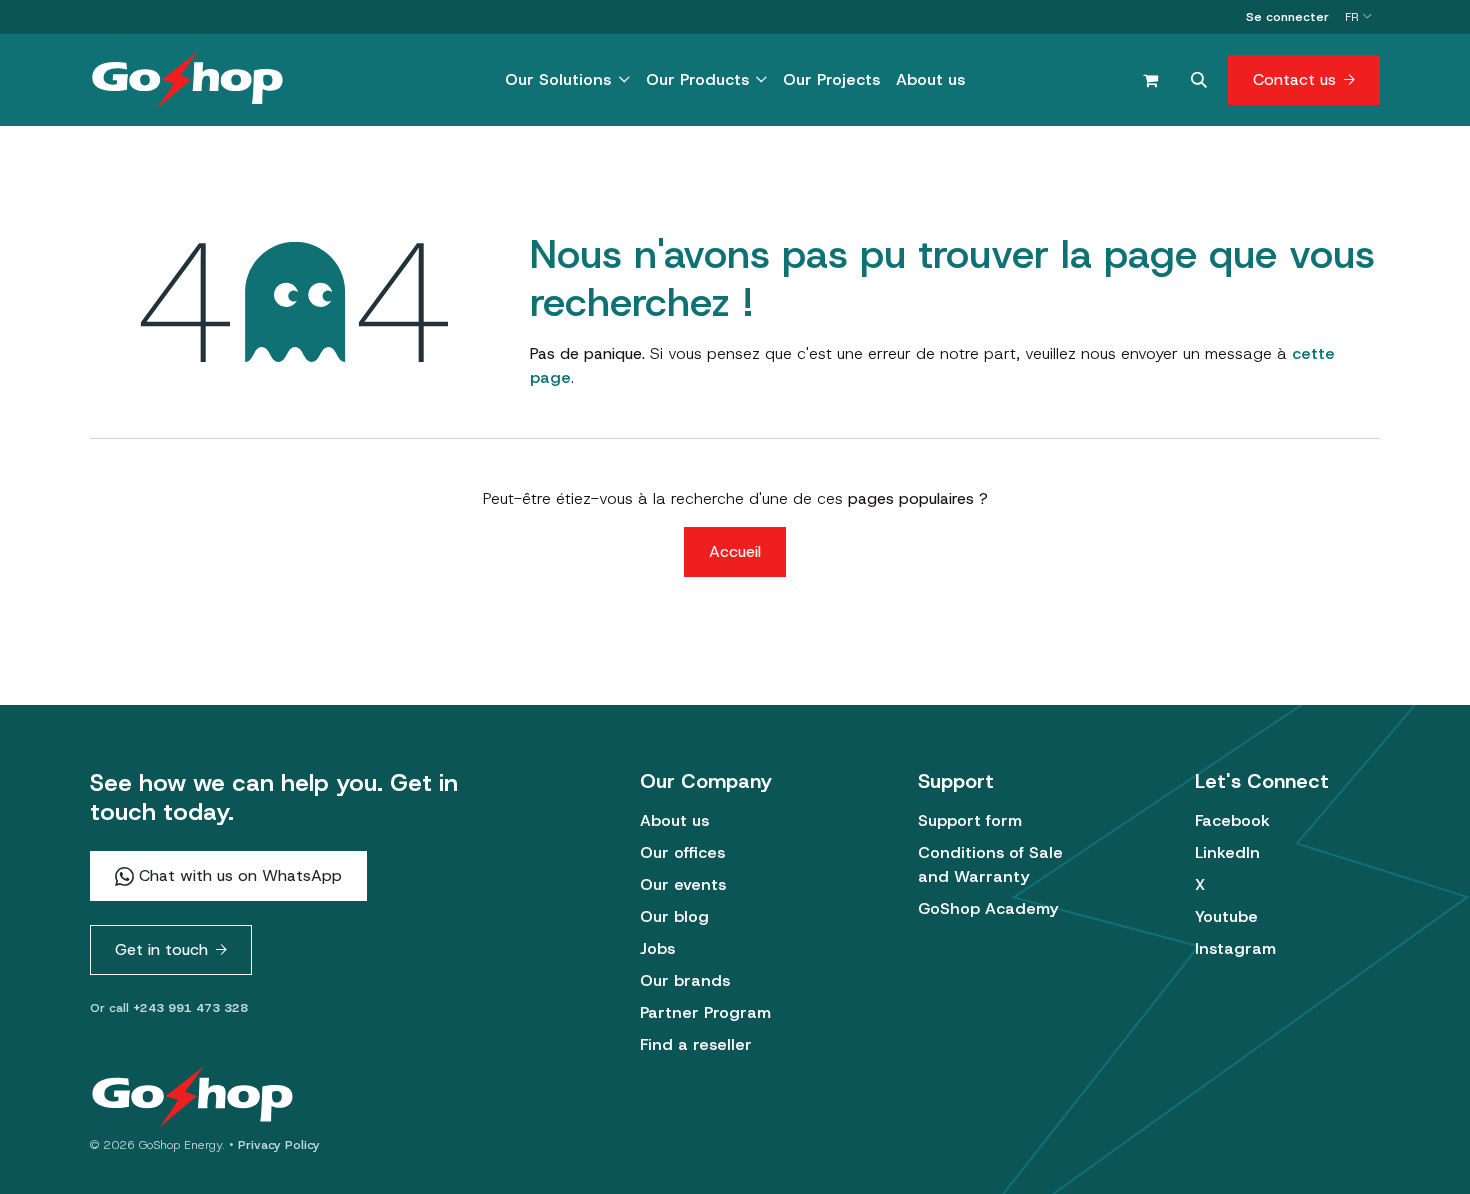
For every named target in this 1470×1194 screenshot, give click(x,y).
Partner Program (705, 1012)
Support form (970, 820)
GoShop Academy (988, 908)
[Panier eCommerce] (1150, 80)
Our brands (685, 980)
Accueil (735, 551)
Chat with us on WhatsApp (238, 875)
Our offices (682, 852)
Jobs (657, 948)
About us (674, 820)
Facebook (1232, 820)
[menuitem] (567, 80)
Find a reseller (696, 1044)
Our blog (674, 916)
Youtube (1226, 916)
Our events (683, 884)
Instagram (1235, 948)
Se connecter (1287, 17)
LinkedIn (1227, 852)
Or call (169, 1008)
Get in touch (161, 949)
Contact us (1294, 79)
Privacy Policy (279, 1145)
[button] (1199, 80)
